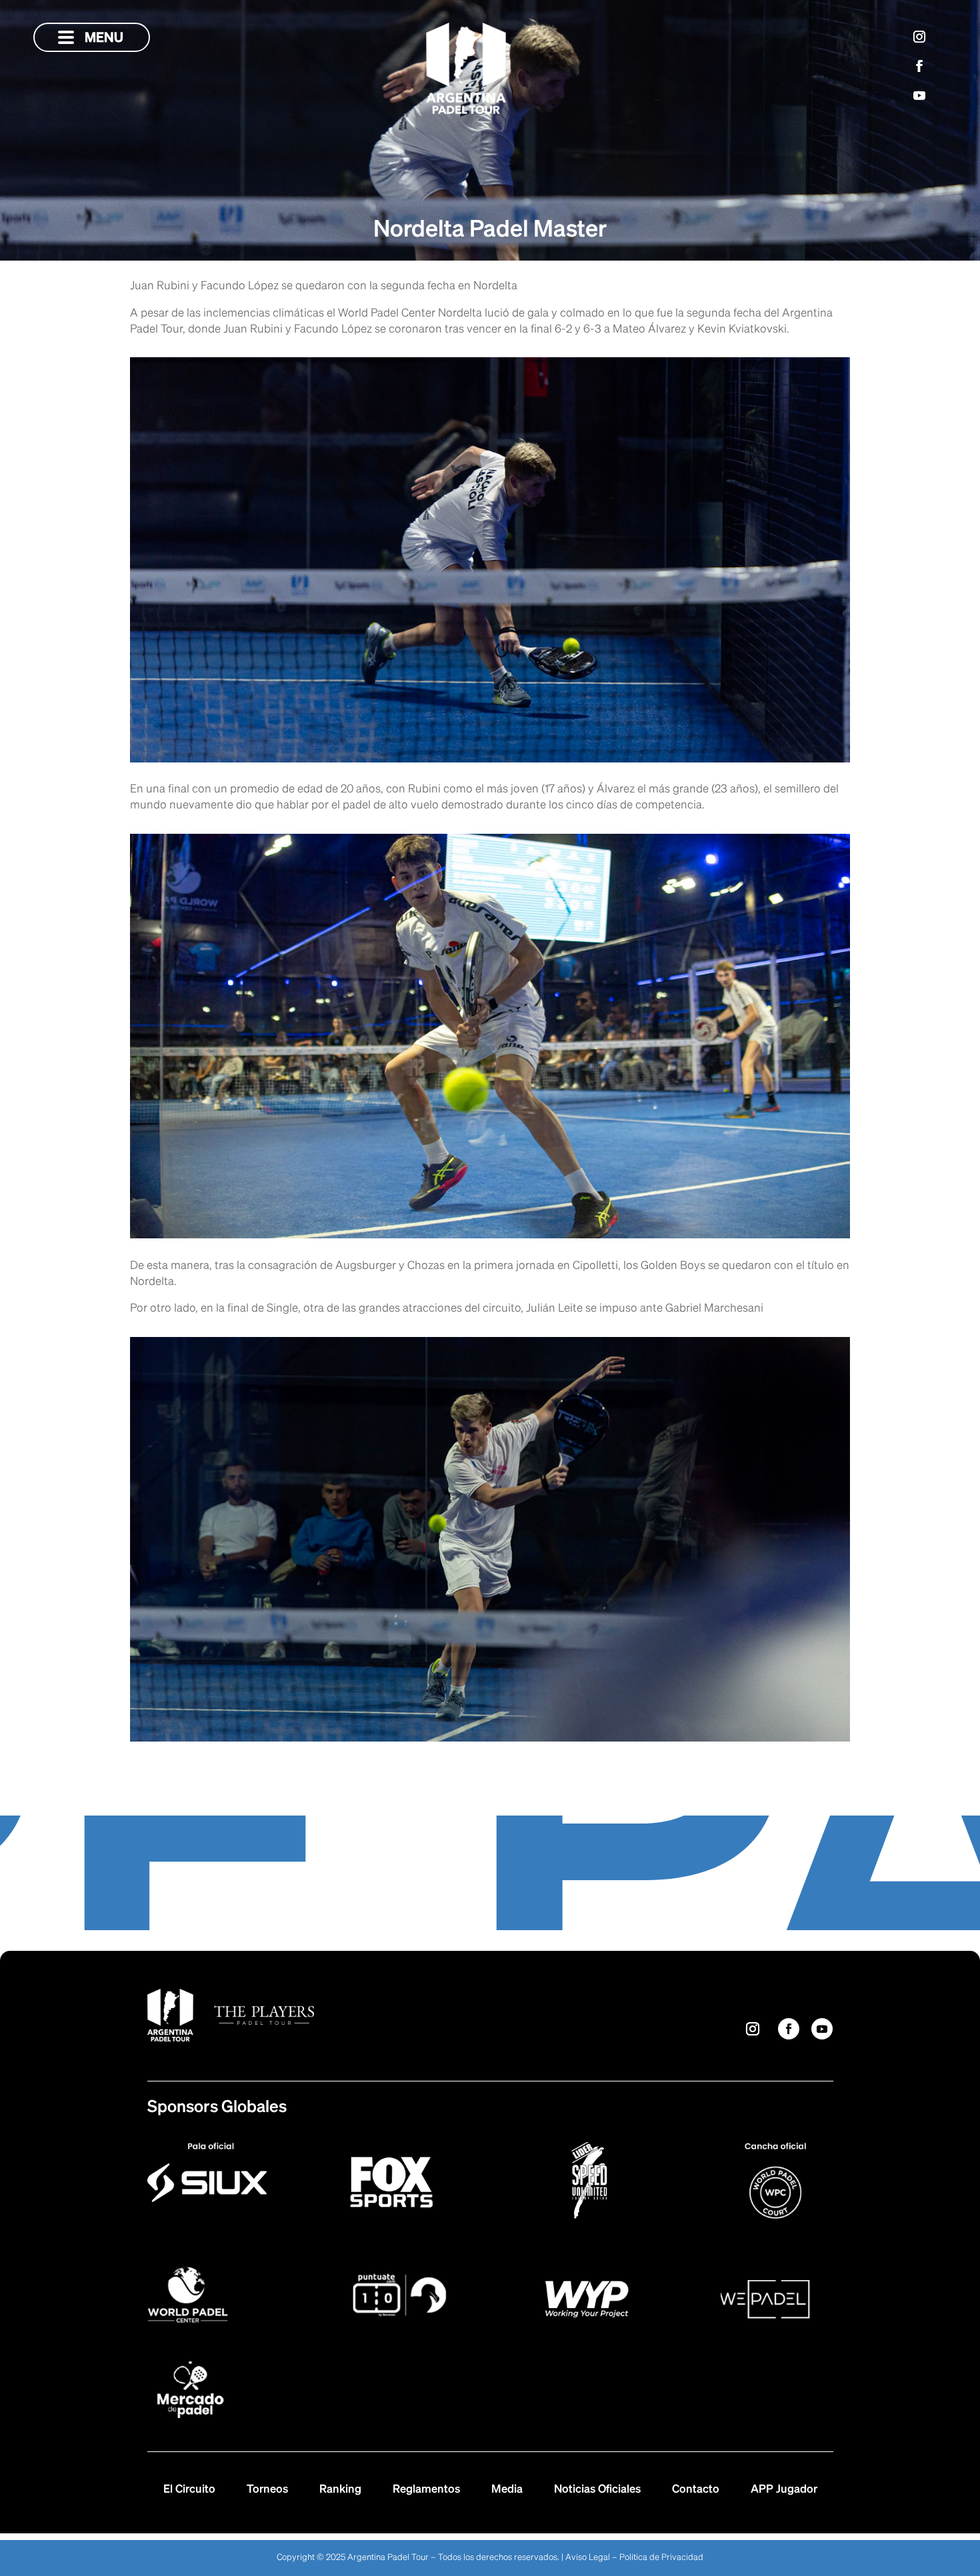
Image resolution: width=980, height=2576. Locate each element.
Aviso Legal (588, 2558)
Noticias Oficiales (597, 2490)
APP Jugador (784, 2490)
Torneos (267, 2490)
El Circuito (189, 2490)
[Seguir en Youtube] (919, 95)
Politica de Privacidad (661, 2558)
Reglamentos (426, 2490)
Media (507, 2490)
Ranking (340, 2490)
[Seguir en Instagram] (919, 37)
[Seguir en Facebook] (919, 66)
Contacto (696, 2490)
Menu (91, 38)
